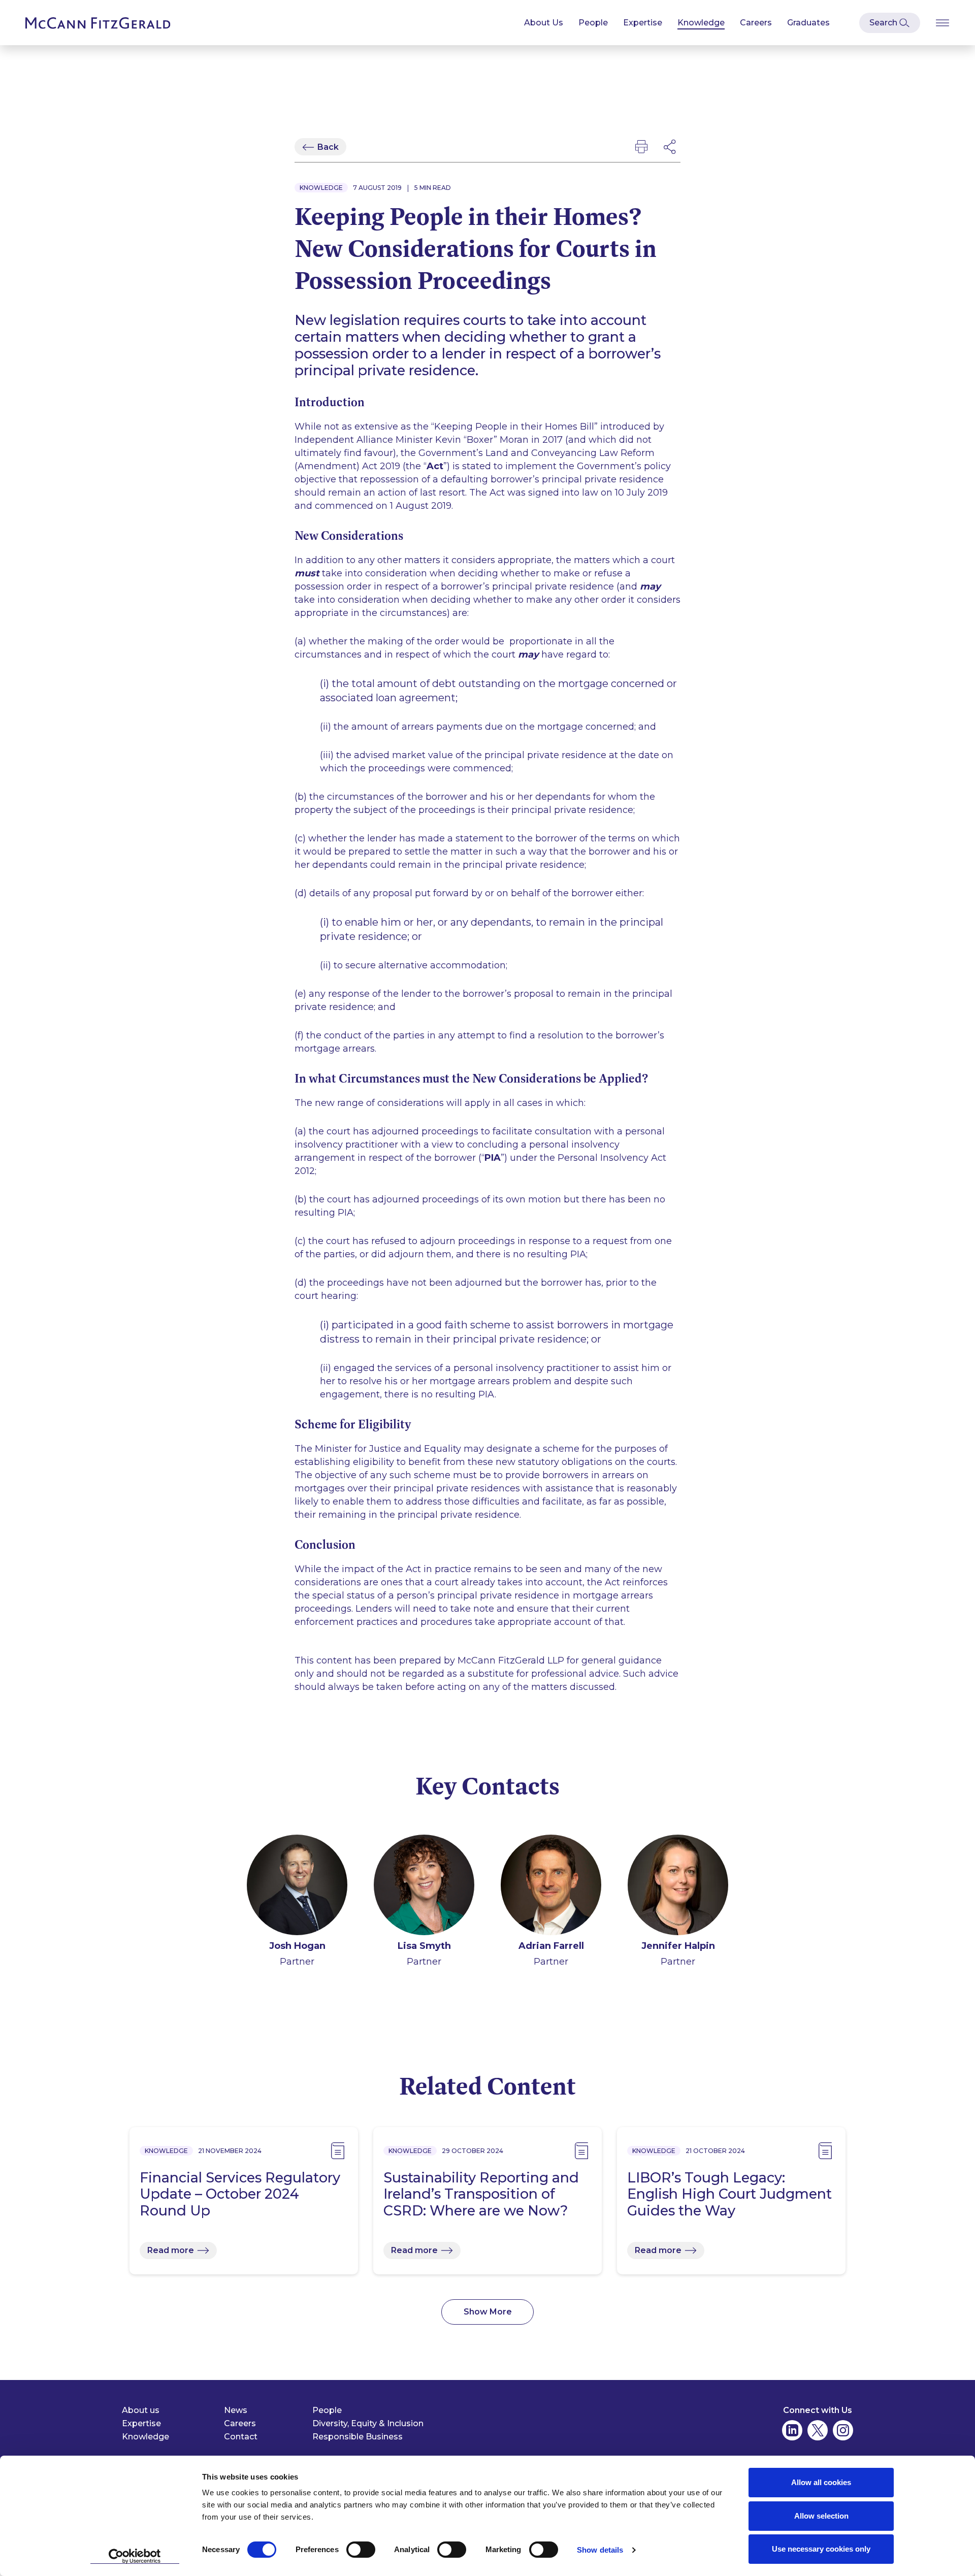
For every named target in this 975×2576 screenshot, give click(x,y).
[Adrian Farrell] (551, 1887)
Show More (488, 2312)
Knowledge (701, 23)
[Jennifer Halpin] (678, 1887)
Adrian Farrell (551, 1946)
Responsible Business (357, 2437)
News (236, 2410)
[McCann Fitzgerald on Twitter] (818, 2430)
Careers (756, 23)
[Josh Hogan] (297, 1887)
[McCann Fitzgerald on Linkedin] (792, 2430)
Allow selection (821, 2516)
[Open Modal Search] (890, 23)
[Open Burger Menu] (942, 23)
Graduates (808, 23)
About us (141, 2410)
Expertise (643, 23)
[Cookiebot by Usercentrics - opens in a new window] (135, 2556)
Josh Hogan (297, 1946)
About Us (544, 23)
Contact (241, 2437)
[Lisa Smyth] (424, 1887)
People (593, 23)
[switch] (361, 2550)
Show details (600, 2550)
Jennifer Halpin (678, 1946)
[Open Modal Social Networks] (670, 147)
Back (328, 147)
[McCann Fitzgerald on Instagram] (843, 2430)
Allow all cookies (821, 2482)
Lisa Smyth (424, 1946)
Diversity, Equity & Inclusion (368, 2423)
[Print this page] (641, 147)
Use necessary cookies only (821, 2549)
